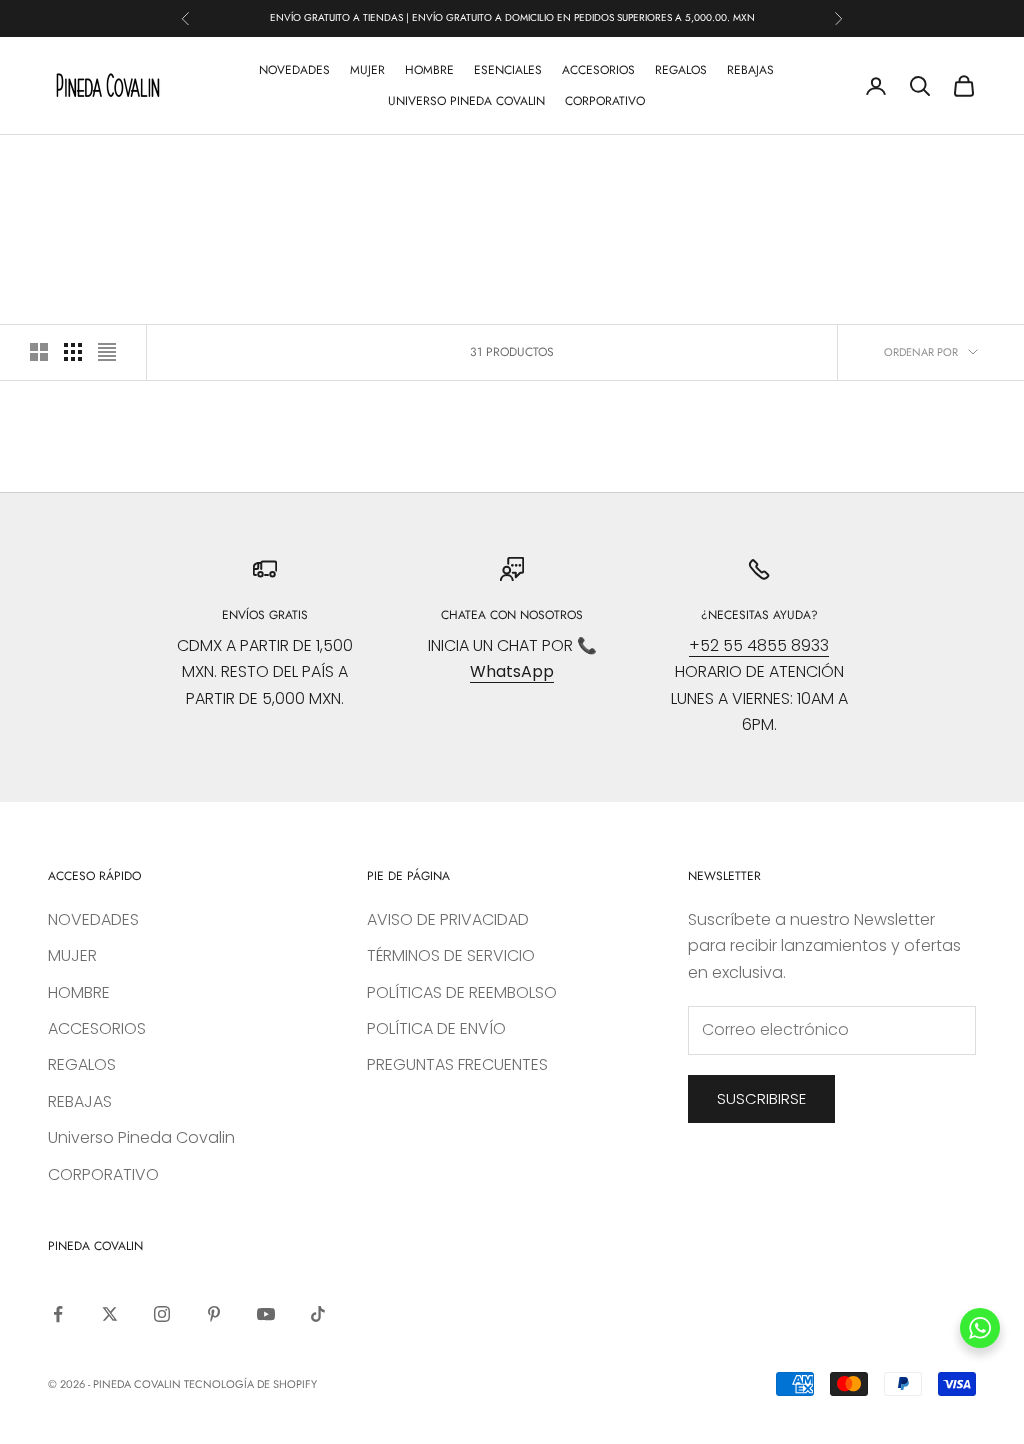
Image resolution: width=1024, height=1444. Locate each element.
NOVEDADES (294, 70)
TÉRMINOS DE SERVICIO (451, 955)
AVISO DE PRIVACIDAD (448, 919)
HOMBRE (429, 70)
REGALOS (681, 70)
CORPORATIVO (605, 101)
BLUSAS (175, 164)
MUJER (367, 70)
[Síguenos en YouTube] (266, 1314)
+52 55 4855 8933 (759, 645)
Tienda (118, 164)
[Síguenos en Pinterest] (214, 1314)
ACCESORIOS (598, 70)
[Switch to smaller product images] (73, 352)
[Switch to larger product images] (39, 352)
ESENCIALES (508, 70)
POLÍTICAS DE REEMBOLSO (462, 992)
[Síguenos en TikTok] (318, 1314)
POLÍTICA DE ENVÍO (436, 1028)
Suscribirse (761, 1098)
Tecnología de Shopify (250, 1384)
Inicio (63, 164)
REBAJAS (750, 70)
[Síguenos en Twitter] (110, 1314)
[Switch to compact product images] (107, 352)
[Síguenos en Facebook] (58, 1314)
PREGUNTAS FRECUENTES (457, 1064)
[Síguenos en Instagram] (162, 1314)
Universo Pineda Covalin (466, 101)
